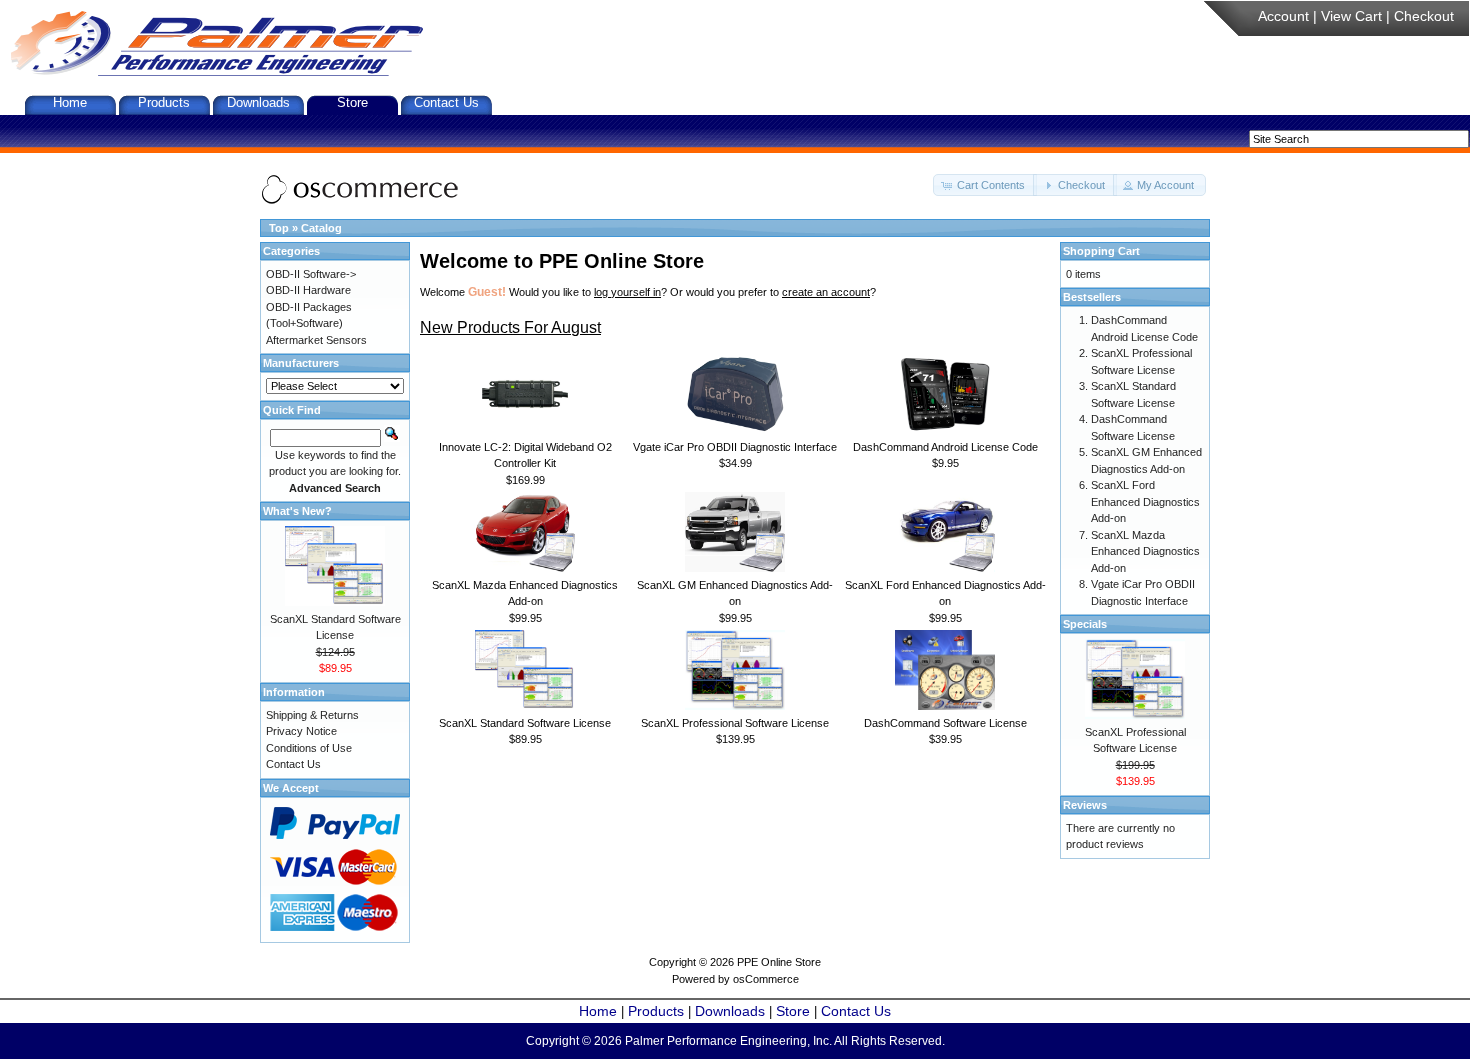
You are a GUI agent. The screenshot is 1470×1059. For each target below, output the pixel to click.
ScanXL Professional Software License (735, 723)
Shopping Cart (1101, 251)
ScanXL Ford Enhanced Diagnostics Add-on (1145, 501)
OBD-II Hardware (308, 290)
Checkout (1424, 16)
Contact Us (446, 102)
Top (279, 228)
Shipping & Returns (312, 715)
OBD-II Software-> (311, 274)
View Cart (1351, 16)
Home (70, 102)
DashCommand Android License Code (945, 447)
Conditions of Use (309, 748)
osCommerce (766, 979)
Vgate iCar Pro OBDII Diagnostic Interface (735, 447)
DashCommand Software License (945, 723)
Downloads (258, 102)
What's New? (297, 511)
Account (1283, 16)
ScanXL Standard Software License (525, 723)
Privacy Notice (301, 731)
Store (352, 102)
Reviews (1085, 805)
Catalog (321, 228)
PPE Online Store (779, 962)
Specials (1085, 624)
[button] (985, 185)
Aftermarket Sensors (316, 340)
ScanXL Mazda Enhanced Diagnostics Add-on (1145, 551)
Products (164, 102)
